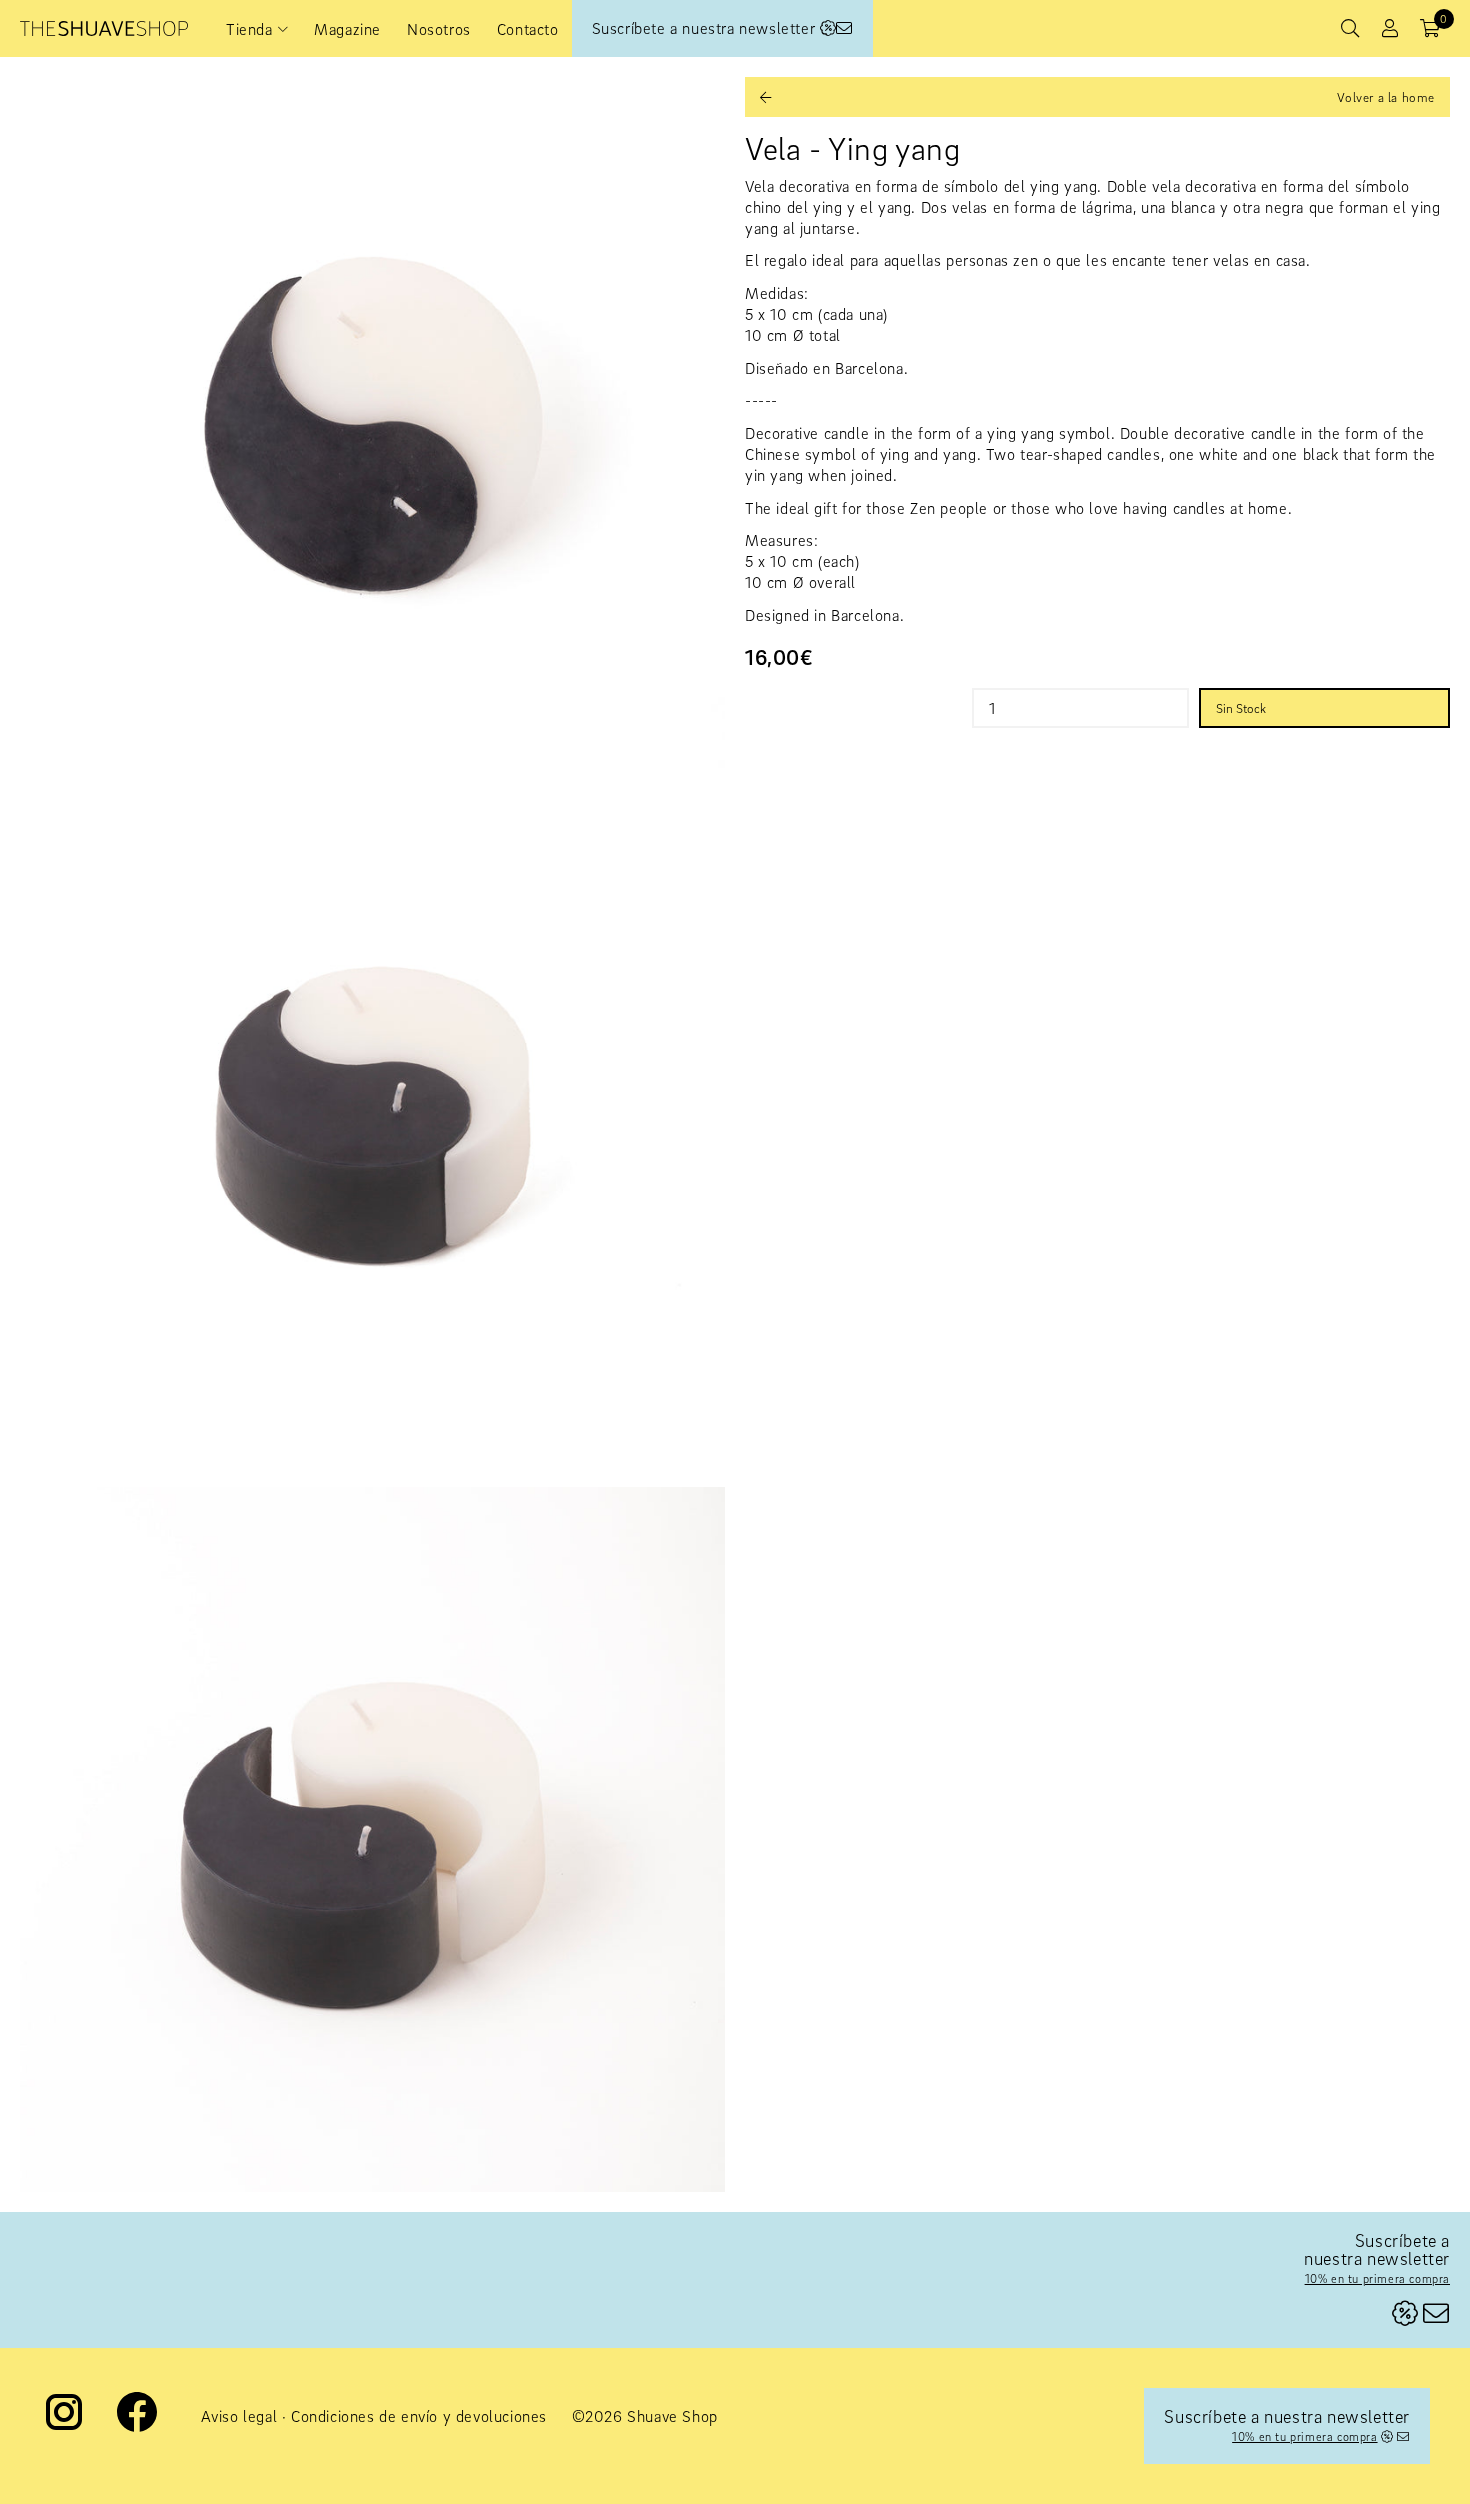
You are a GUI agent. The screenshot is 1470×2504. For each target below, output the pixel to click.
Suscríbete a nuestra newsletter (706, 28)
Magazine (347, 29)
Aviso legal (239, 2416)
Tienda (249, 29)
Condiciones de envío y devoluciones (419, 2416)
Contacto (528, 29)
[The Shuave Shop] (104, 28)
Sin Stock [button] (1241, 708)
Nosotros (439, 29)
